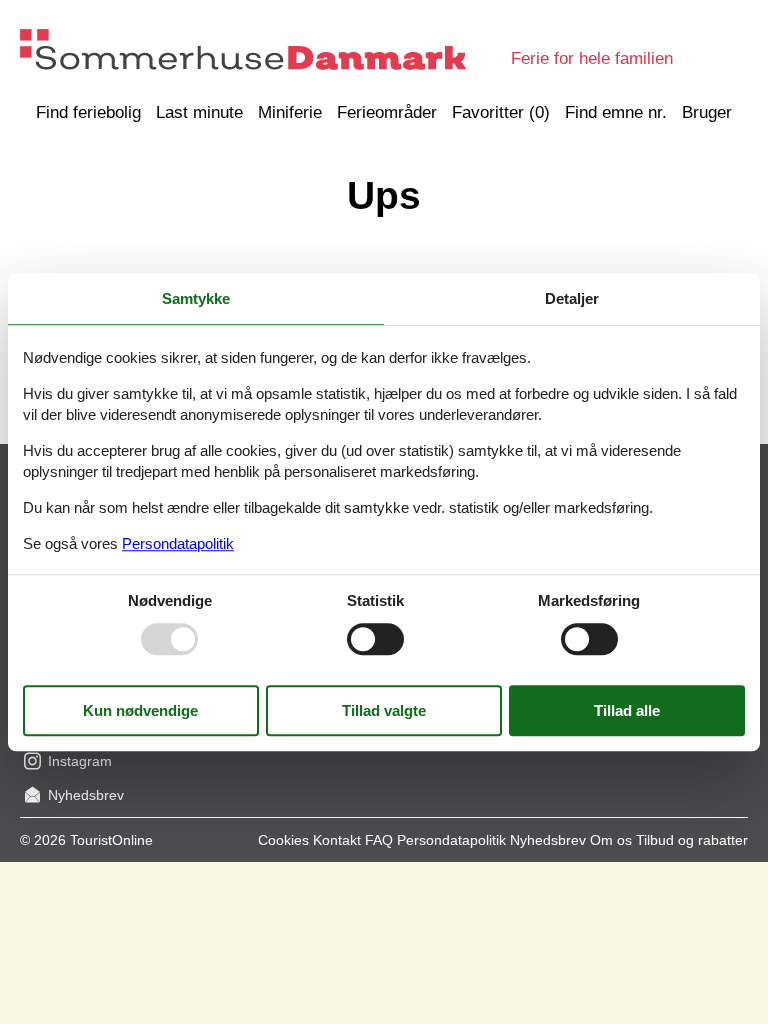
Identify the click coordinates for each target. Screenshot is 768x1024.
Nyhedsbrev (548, 840)
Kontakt (337, 840)
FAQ (379, 840)
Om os (611, 840)
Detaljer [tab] (572, 298)
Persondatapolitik (451, 840)
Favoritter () (501, 112)
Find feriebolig (88, 112)
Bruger (707, 112)
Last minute (199, 112)
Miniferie (290, 112)
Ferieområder (387, 112)
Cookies (283, 840)
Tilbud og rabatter (692, 840)
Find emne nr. (616, 112)
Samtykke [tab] (196, 298)
